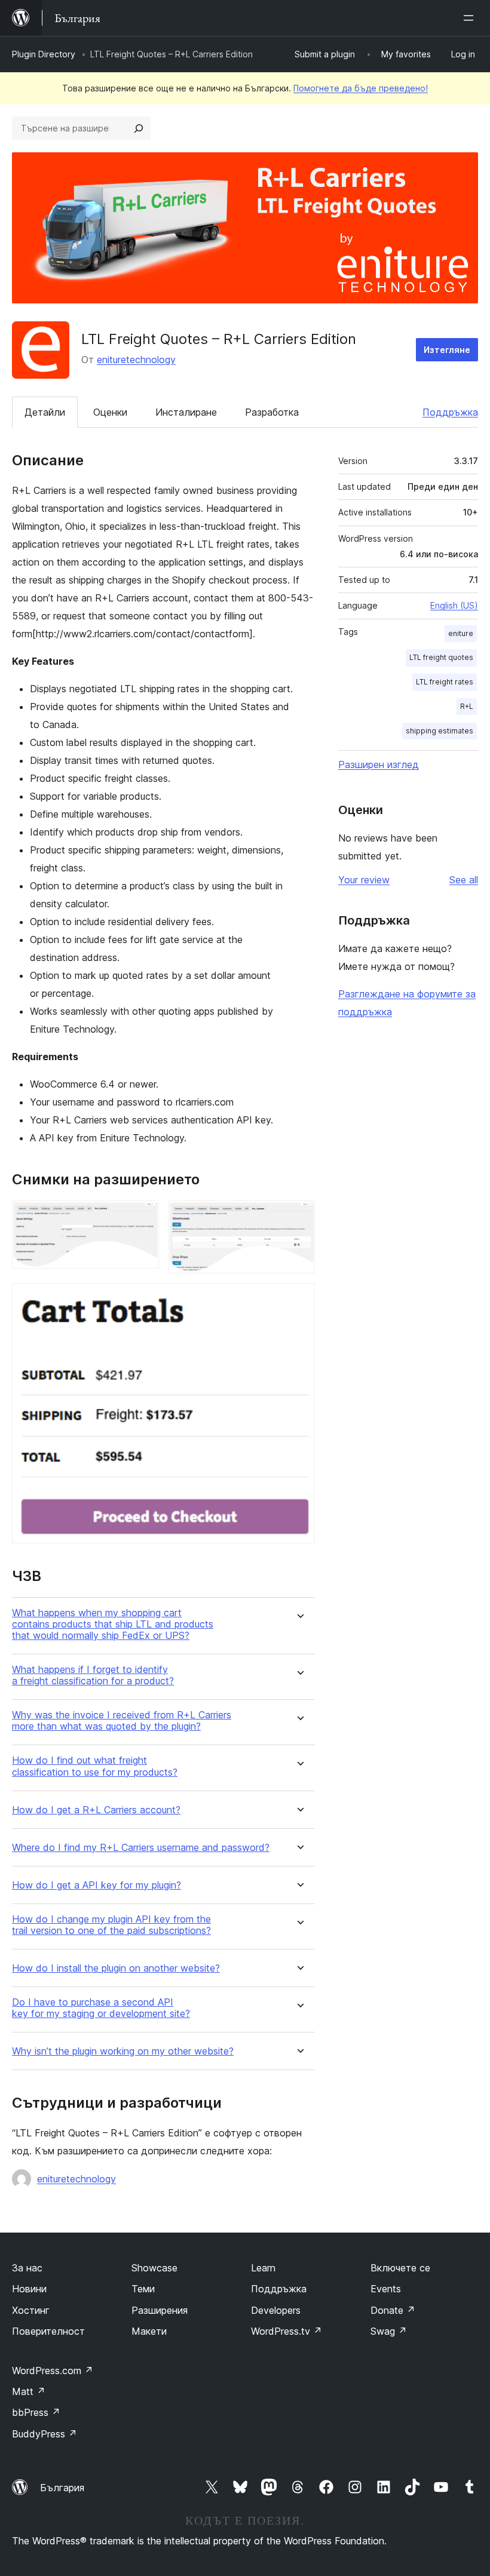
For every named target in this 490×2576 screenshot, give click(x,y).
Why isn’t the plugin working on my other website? (123, 2051)
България (62, 2488)
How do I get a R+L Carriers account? (96, 1810)
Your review (364, 880)
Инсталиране (186, 412)
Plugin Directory (44, 54)
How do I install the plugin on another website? (116, 1968)
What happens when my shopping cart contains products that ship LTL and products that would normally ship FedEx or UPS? (113, 1624)
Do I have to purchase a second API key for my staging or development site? (101, 2008)
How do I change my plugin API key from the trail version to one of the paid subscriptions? (111, 1925)
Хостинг (31, 2310)
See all (464, 880)
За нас (27, 2268)
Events (386, 2289)
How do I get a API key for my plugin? (97, 1885)
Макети (149, 2331)
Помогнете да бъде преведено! (361, 88)
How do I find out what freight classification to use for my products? (95, 1766)
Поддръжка (450, 412)
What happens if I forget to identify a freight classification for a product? (93, 1675)
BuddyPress (45, 2434)
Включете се (400, 2268)
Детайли (45, 412)
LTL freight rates (445, 682)
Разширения (160, 2310)
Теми (143, 2289)
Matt (29, 2391)
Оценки (110, 412)
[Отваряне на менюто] (471, 18)
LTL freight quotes (441, 657)
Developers (276, 2310)
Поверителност (48, 2331)
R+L (467, 706)
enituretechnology (136, 360)
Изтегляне (447, 350)
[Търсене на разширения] (139, 128)
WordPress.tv (287, 2331)
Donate (393, 2310)
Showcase (154, 2268)
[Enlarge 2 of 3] (299, 1217)
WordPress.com (53, 2371)
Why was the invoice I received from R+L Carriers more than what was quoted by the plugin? (122, 1721)
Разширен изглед (379, 764)
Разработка (272, 412)
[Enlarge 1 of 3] (143, 1217)
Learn (263, 2268)
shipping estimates (440, 731)
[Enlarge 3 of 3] (299, 1299)
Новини (29, 2289)
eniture (461, 633)
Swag (389, 2331)
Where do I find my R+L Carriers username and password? (141, 1848)
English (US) (454, 605)
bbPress (36, 2412)
